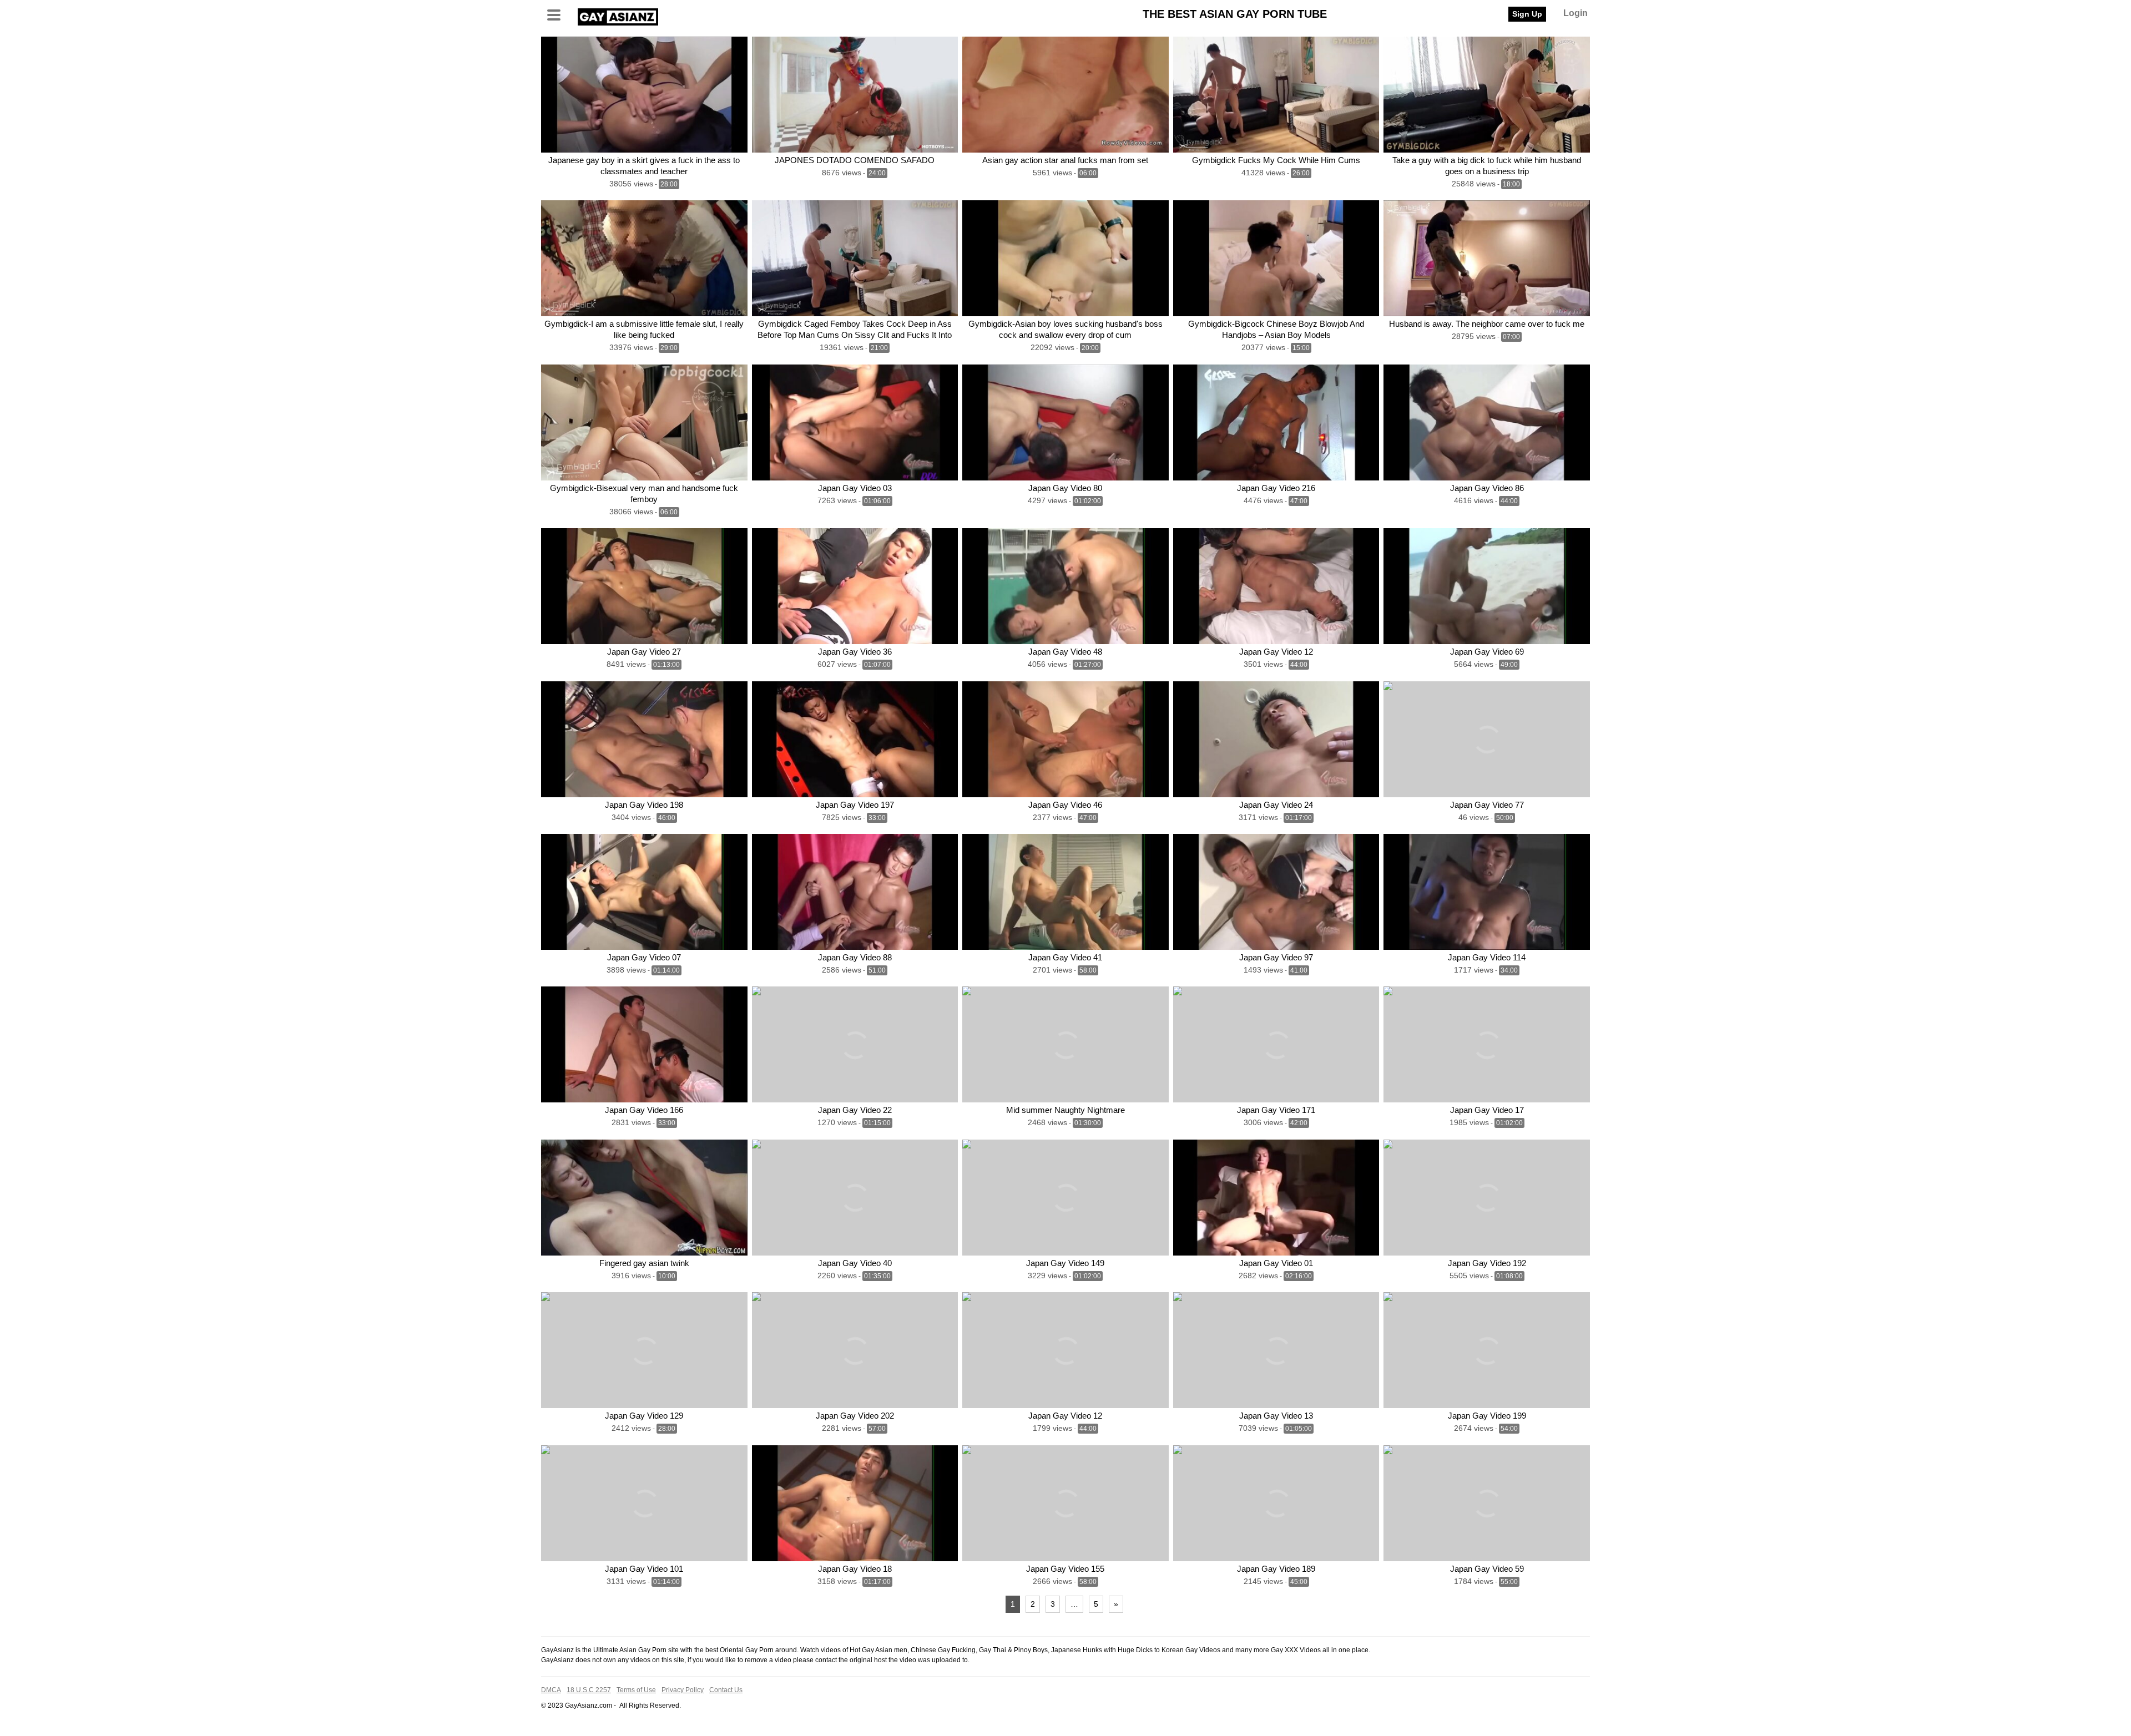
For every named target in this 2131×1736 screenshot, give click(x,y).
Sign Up (1527, 14)
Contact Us (726, 1690)
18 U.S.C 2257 (589, 1690)
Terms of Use (636, 1690)
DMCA (551, 1690)
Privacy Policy (683, 1690)
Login (1575, 13)
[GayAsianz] (618, 15)
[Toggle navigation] (558, 14)
